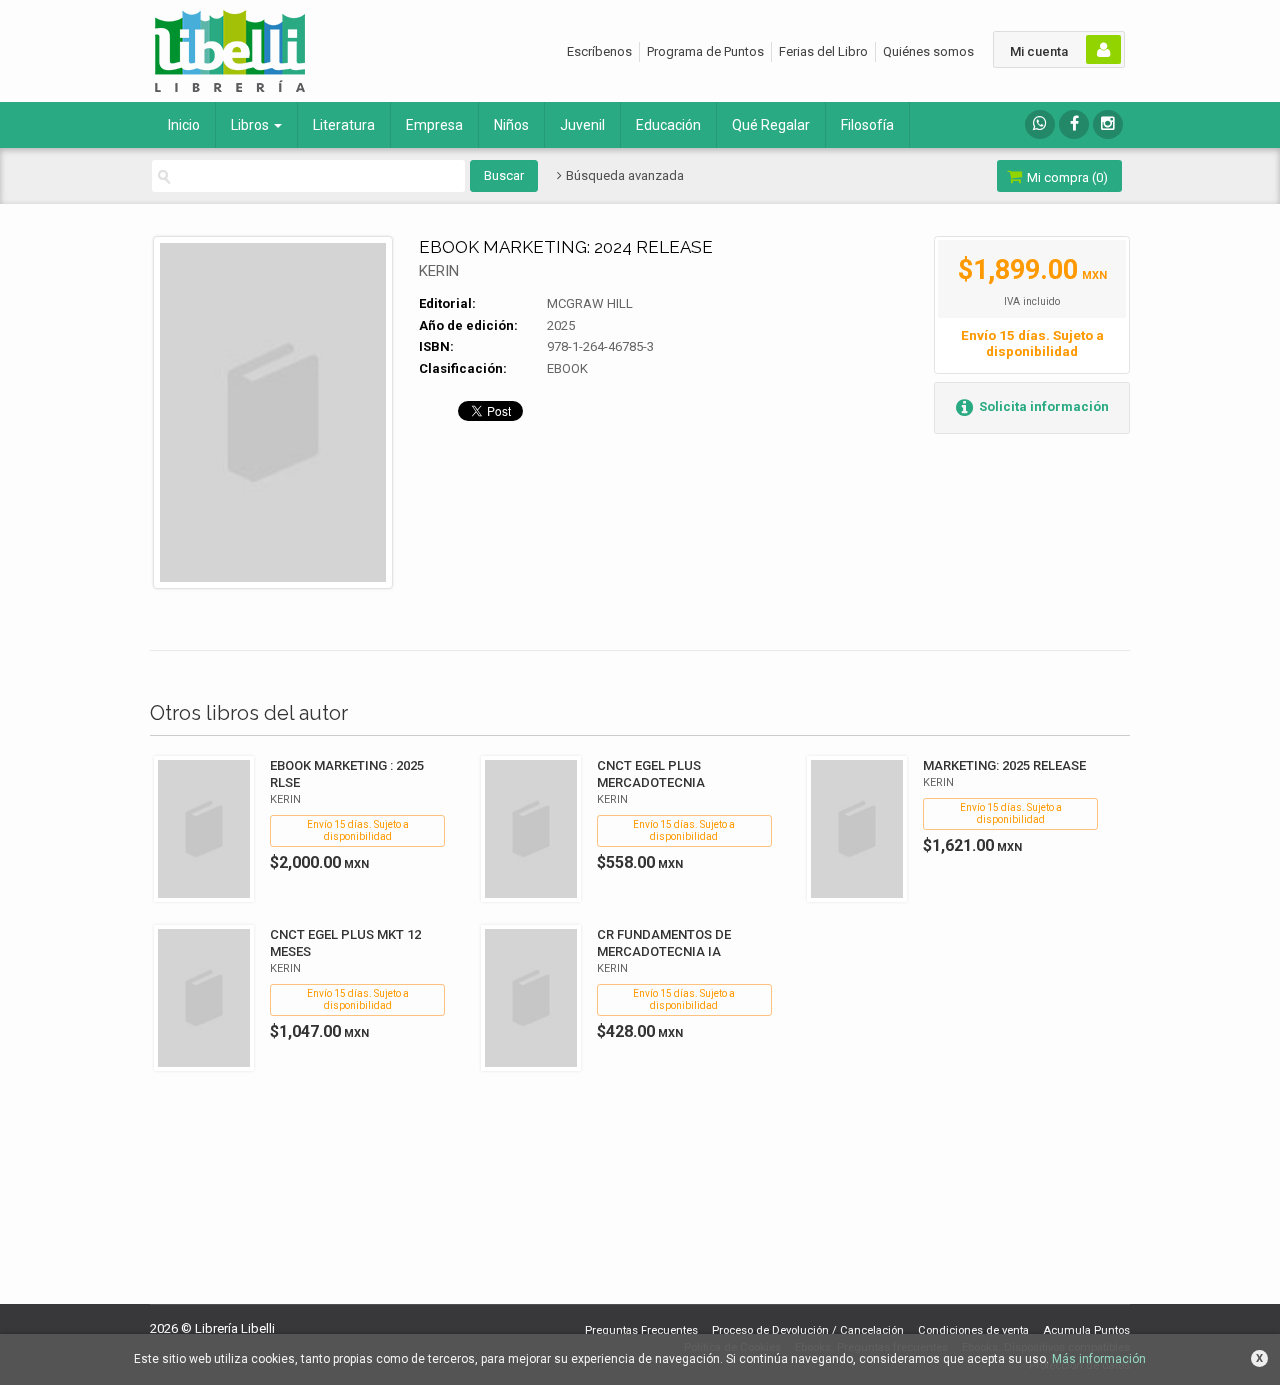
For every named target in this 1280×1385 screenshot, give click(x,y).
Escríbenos (599, 51)
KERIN (439, 271)
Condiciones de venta (973, 1330)
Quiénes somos (928, 51)
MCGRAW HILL (590, 303)
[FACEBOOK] (1074, 124)
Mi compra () (1066, 177)
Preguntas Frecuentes (641, 1330)
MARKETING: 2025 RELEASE (1004, 765)
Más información (1099, 1359)
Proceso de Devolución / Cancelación (808, 1330)
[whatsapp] (1040, 124)
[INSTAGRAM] (1108, 124)
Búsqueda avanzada (623, 175)
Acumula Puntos (1086, 1330)
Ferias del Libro (823, 51)
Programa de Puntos (705, 51)
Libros (251, 125)
